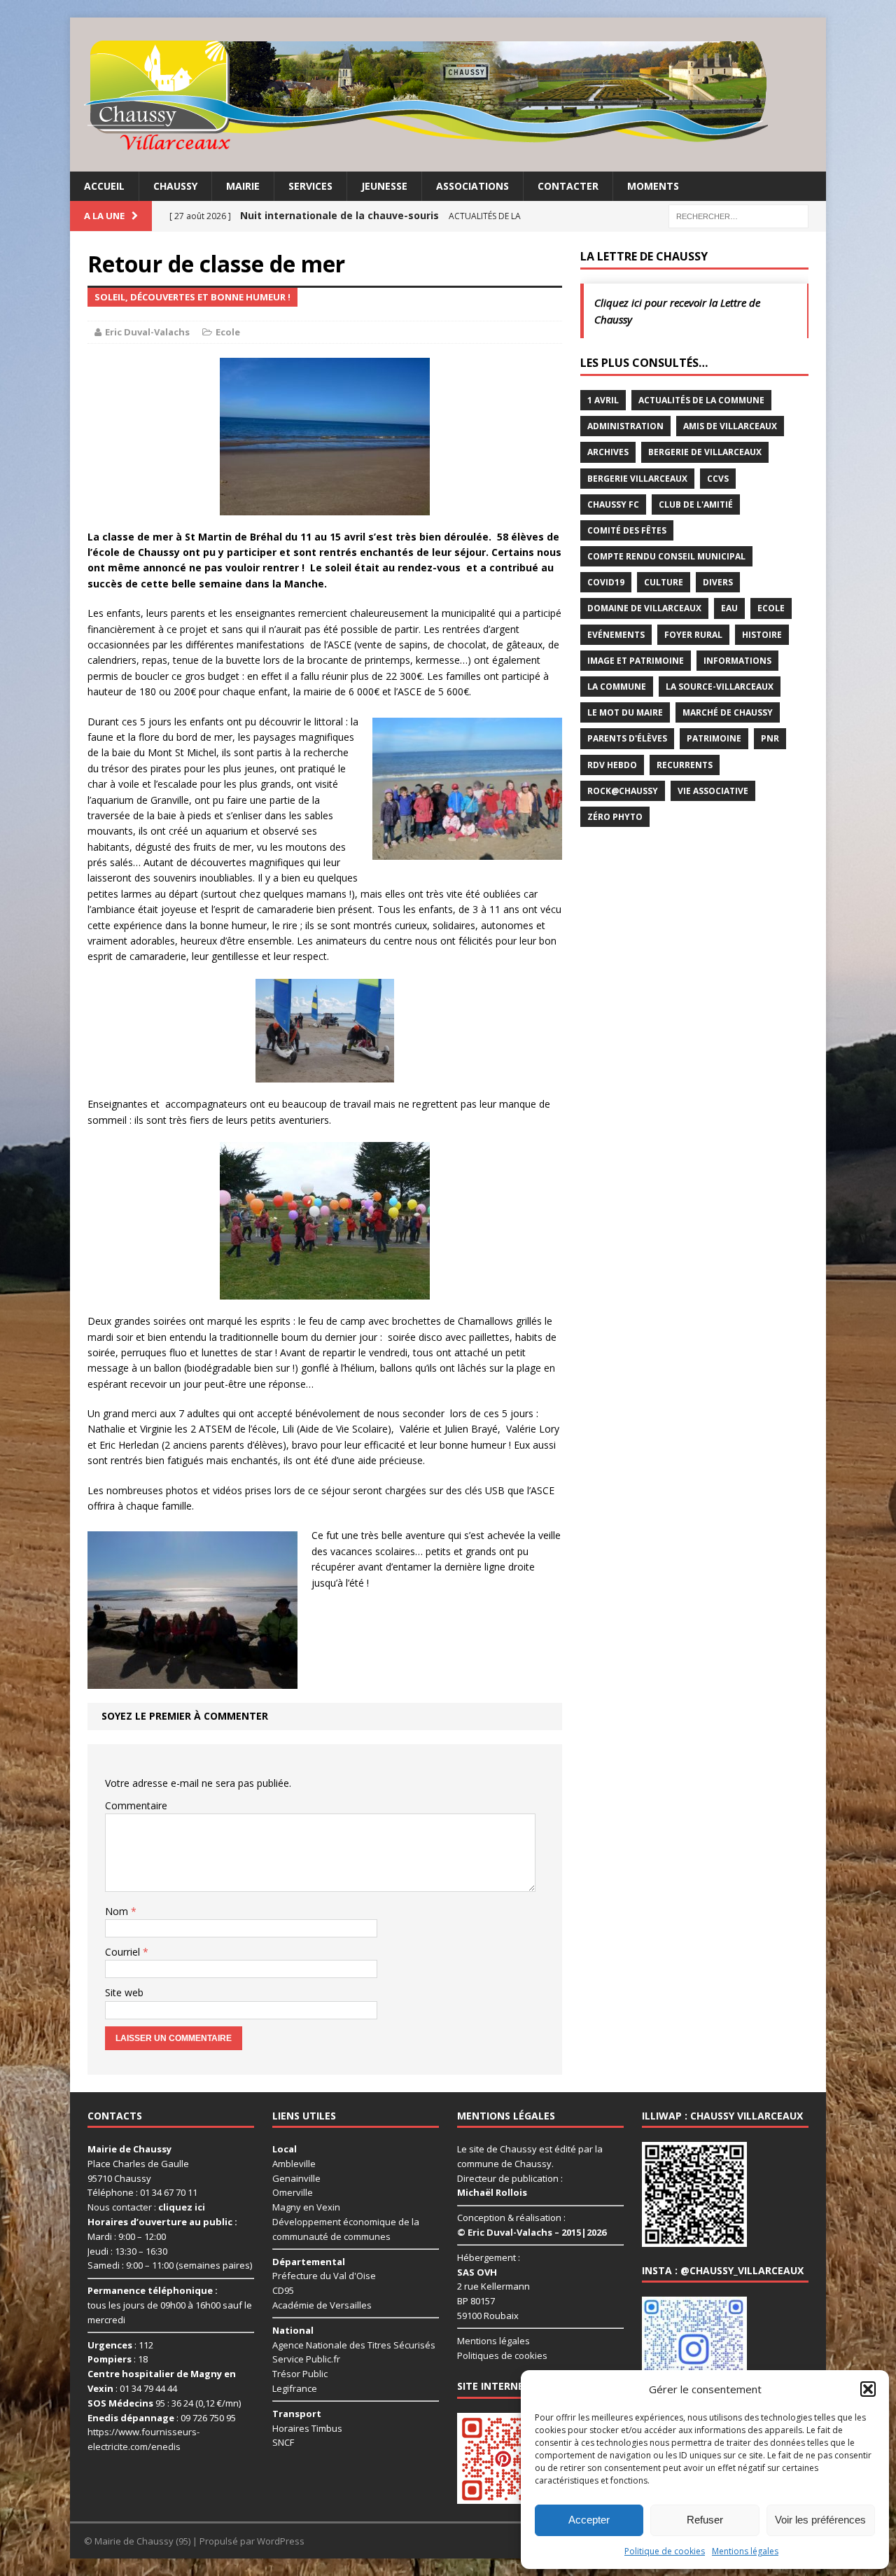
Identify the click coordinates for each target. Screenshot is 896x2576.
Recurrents (685, 765)
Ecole (228, 332)
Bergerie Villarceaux (637, 479)
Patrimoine (714, 738)
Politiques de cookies (502, 2355)
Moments (653, 186)
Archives (608, 452)
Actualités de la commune (701, 400)
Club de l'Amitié (696, 504)
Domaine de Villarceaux (644, 608)
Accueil (104, 186)
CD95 (283, 2290)
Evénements (616, 635)
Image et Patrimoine (636, 661)
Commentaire (136, 1805)
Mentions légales (745, 2551)
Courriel (124, 1952)
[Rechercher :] (738, 215)
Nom (118, 1911)
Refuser (705, 2520)
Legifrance (295, 2388)
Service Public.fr (306, 2359)
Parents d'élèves (627, 738)
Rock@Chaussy (623, 791)
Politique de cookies (665, 2551)
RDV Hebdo (612, 765)
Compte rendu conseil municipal (666, 556)
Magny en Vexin (306, 2207)
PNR (770, 738)
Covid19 (606, 582)
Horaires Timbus (307, 2428)
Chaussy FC (613, 504)
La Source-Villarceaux (720, 687)
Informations (737, 661)
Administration (625, 426)
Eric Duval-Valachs (147, 332)
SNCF (283, 2442)
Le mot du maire (625, 712)
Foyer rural (693, 635)
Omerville (293, 2192)
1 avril (603, 400)
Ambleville (294, 2164)
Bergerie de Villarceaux (705, 452)
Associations (472, 186)
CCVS (718, 479)
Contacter (568, 186)
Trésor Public (300, 2374)
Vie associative (713, 791)
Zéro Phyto (615, 817)
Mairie (243, 186)
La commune (617, 687)
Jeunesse (384, 186)
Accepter (589, 2520)
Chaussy (175, 186)
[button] (868, 2389)
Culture (664, 582)
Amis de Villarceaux (730, 426)
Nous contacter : (146, 2207)
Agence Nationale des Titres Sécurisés (354, 2345)
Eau (729, 608)
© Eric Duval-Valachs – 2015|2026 (532, 2232)
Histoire (762, 635)
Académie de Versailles (322, 2305)
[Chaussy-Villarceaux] (448, 95)
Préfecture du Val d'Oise (324, 2276)
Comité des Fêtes (627, 530)
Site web (124, 1992)
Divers (718, 582)
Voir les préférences (820, 2520)
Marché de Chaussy (728, 712)
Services (310, 186)
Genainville (296, 2178)
